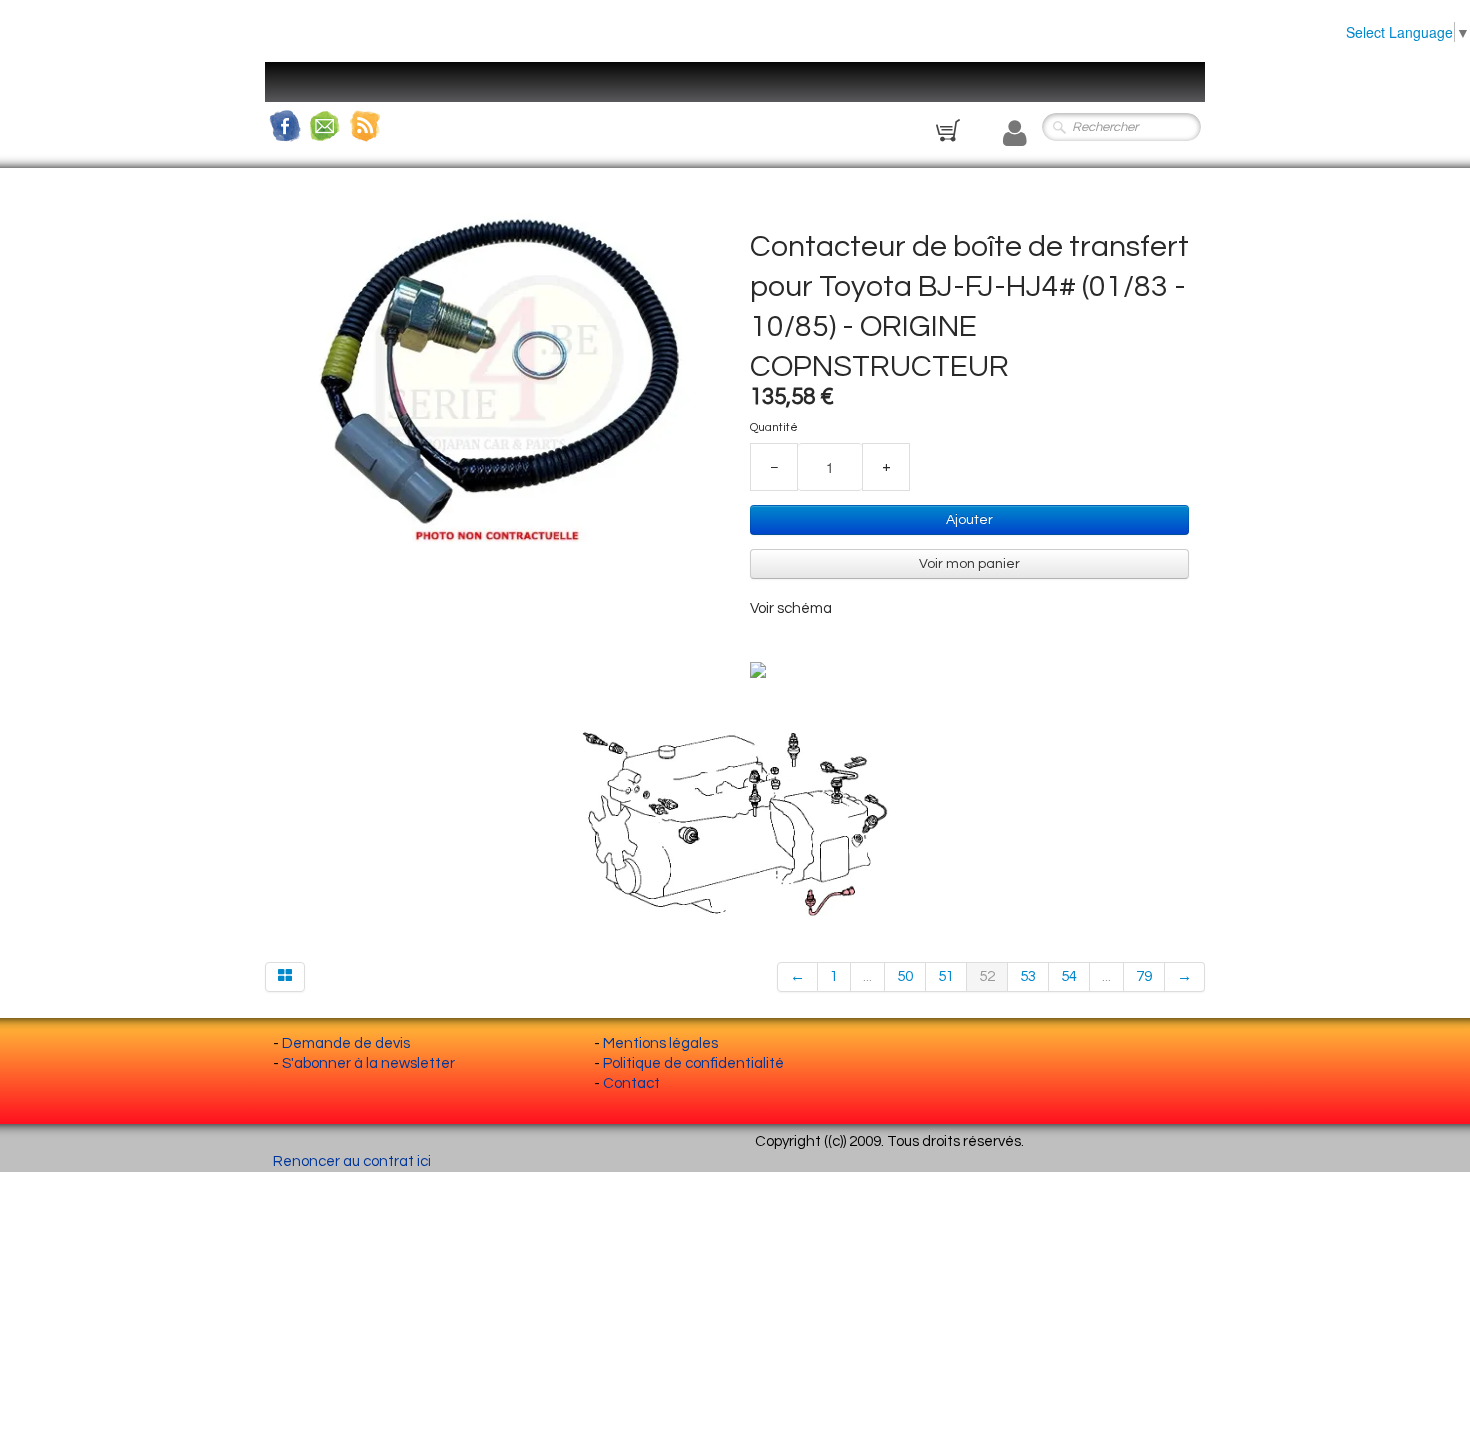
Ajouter (969, 520)
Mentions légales (660, 1043)
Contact (631, 1083)
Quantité (774, 427)
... (867, 976)
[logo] (300, 95)
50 (905, 976)
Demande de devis (346, 1043)
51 (946, 976)
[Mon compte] (1015, 134)
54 (1069, 976)
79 (1144, 976)
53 (1028, 976)
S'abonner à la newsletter (368, 1063)
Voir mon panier (969, 564)
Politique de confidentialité (693, 1063)
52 (987, 976)
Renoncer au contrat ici (352, 1161)
